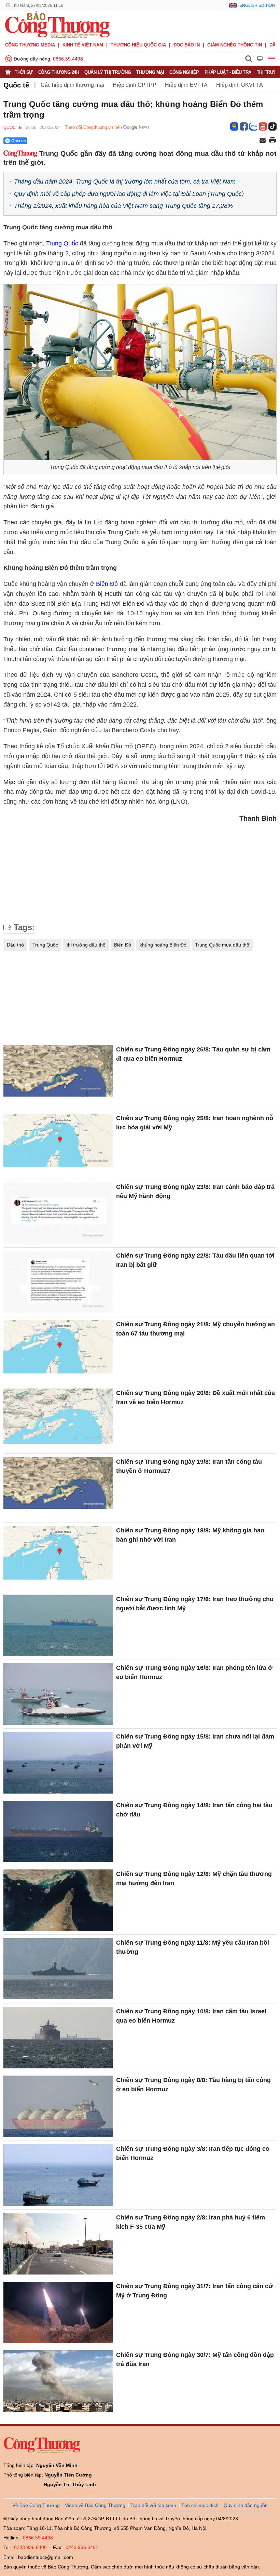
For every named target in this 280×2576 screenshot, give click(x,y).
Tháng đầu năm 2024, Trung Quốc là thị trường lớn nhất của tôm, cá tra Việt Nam (125, 182)
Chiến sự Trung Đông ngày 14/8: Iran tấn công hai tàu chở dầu (194, 1810)
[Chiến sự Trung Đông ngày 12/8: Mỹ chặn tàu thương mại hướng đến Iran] (58, 1900)
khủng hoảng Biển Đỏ (163, 945)
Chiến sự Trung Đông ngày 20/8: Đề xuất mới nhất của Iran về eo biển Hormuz (195, 1398)
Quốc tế (16, 85)
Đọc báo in (187, 45)
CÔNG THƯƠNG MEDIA (30, 45)
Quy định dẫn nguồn (246, 2505)
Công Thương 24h (59, 72)
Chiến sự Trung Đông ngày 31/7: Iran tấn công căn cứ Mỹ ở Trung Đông (194, 2291)
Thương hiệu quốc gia (138, 45)
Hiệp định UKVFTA (240, 85)
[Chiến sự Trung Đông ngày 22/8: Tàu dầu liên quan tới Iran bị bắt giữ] (58, 1282)
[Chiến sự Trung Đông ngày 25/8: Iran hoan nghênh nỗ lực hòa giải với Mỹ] (58, 1144)
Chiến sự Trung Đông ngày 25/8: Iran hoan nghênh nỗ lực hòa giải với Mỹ (195, 1123)
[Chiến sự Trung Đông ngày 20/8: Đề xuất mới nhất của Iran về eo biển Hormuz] (58, 1419)
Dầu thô (15, 945)
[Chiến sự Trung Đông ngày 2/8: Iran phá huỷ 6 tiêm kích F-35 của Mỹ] (58, 2244)
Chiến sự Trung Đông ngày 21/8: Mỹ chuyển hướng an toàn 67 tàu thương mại (195, 1329)
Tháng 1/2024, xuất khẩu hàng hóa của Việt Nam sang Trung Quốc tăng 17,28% (123, 206)
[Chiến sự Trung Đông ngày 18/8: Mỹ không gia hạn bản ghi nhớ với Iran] (58, 1557)
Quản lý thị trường (108, 72)
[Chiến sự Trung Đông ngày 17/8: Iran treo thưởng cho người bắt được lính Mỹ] (58, 1625)
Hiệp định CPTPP (135, 85)
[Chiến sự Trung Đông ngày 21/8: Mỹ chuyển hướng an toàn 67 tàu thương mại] (58, 1351)
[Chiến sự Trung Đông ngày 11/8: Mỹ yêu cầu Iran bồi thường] (58, 1969)
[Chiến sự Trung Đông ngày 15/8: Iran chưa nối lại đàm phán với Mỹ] (58, 1763)
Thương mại (150, 72)
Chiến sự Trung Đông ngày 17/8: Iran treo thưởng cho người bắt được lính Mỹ (195, 1604)
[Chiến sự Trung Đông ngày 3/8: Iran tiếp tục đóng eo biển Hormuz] (58, 2175)
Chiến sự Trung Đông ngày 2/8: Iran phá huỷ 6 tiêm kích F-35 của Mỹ (191, 2222)
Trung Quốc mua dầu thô (222, 945)
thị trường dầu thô (86, 945)
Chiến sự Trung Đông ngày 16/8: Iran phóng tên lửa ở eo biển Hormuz (194, 1672)
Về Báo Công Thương (36, 2505)
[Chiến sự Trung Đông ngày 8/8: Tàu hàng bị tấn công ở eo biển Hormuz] (58, 2106)
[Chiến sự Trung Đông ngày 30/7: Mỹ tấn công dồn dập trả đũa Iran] (58, 2381)
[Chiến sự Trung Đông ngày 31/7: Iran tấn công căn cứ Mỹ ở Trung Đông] (58, 2312)
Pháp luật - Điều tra (228, 72)
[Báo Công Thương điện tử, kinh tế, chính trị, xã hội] (57, 24)
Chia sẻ (19, 141)
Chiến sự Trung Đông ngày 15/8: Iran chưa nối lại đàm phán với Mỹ (195, 1741)
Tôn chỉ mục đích (200, 2505)
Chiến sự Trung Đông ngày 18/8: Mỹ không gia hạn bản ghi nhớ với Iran (190, 1535)
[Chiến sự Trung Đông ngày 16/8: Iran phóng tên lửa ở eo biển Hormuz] (58, 1694)
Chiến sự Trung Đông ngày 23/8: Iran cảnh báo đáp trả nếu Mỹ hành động (195, 1191)
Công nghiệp (184, 72)
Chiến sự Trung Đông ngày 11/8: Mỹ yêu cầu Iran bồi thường (193, 1947)
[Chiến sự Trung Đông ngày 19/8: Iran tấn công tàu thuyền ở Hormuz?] (58, 1488)
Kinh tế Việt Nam (83, 45)
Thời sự (24, 72)
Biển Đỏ (107, 584)
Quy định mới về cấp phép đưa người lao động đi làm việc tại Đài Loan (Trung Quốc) (129, 194)
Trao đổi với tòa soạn (153, 2505)
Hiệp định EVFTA (186, 85)
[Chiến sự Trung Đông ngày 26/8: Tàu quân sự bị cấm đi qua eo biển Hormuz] (58, 1076)
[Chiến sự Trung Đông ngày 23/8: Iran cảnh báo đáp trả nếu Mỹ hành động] (58, 1213)
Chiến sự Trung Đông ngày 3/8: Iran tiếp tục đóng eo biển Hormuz (193, 2153)
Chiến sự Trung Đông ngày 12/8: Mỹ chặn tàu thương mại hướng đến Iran (194, 1879)
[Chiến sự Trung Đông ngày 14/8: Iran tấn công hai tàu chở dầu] (58, 1832)
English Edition (257, 5)
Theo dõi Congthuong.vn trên (93, 127)
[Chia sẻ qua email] (263, 141)
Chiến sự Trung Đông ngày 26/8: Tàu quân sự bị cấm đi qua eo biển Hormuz (193, 1054)
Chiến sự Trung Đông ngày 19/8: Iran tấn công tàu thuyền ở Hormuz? (189, 1466)
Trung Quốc (45, 945)
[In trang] (272, 141)
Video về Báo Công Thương (95, 2505)
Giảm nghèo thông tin (235, 45)
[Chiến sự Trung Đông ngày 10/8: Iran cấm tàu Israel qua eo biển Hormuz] (58, 2038)
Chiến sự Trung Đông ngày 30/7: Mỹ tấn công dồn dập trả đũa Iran (195, 2359)
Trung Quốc (62, 243)
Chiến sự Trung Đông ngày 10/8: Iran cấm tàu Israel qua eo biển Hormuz (191, 2016)
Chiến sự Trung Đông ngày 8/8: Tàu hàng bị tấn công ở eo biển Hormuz (193, 2085)
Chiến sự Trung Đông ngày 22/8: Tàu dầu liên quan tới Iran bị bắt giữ (195, 1260)
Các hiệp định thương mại (72, 85)
